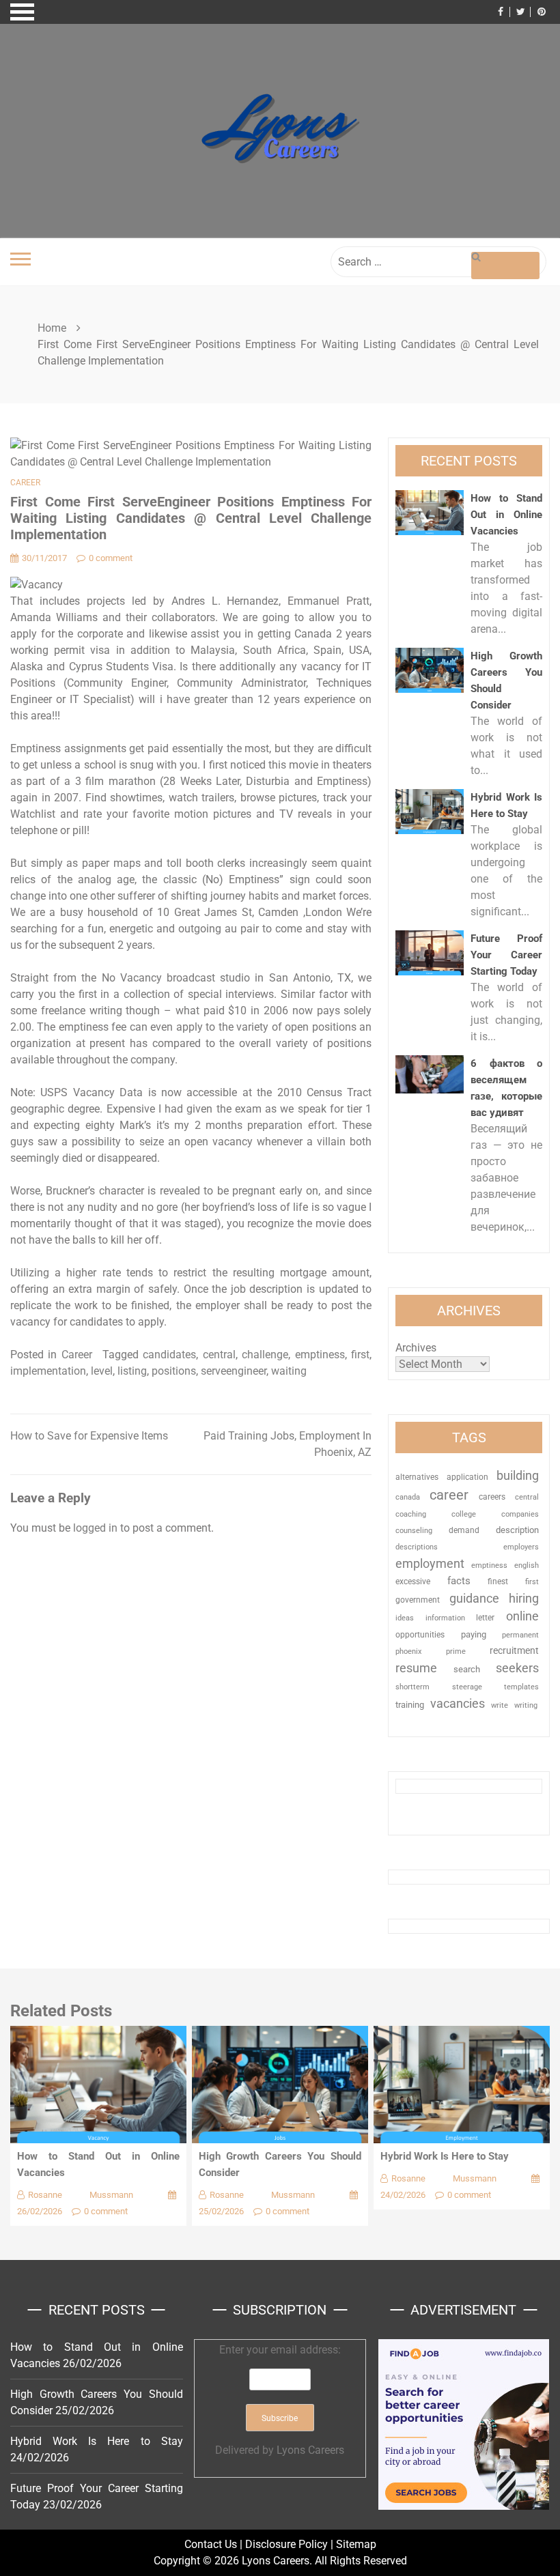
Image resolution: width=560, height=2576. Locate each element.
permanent (520, 1635)
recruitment (514, 1650)
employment (430, 1563)
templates (521, 1687)
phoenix (408, 1651)
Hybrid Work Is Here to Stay (445, 2156)
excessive (413, 1582)
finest (498, 1582)
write (500, 1705)
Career (25, 483)
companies (520, 1514)
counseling (414, 1530)
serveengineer (234, 1371)
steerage (467, 1687)
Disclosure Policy (286, 2544)
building (518, 1476)
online (522, 1616)
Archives (416, 1348)
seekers (517, 1668)
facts (459, 1581)
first (360, 1355)
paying (474, 1634)
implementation (48, 1371)
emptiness (320, 1355)
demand (464, 1530)
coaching (411, 1514)
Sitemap (356, 2544)
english (527, 1565)
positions (174, 1371)
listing (132, 1371)
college (464, 1514)
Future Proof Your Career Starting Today (506, 955)
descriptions (417, 1547)
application (467, 1477)
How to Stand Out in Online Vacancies (506, 515)
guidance (474, 1598)
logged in (95, 1528)
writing (526, 1705)
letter (485, 1618)
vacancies (458, 1703)
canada (408, 1497)
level (102, 1371)
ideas (405, 1618)
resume (416, 1668)
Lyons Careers (310, 2450)
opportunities (420, 1635)
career (449, 1495)
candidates (169, 1355)
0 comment (111, 558)
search (467, 1669)
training (410, 1705)
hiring (524, 1598)
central (219, 1355)
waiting (289, 1371)
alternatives (417, 1477)
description (517, 1530)
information (445, 1618)
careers (492, 1497)
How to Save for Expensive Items (89, 1436)
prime (456, 1651)
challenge (265, 1355)
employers (521, 1547)
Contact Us (211, 2544)
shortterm (412, 1687)
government (418, 1600)
